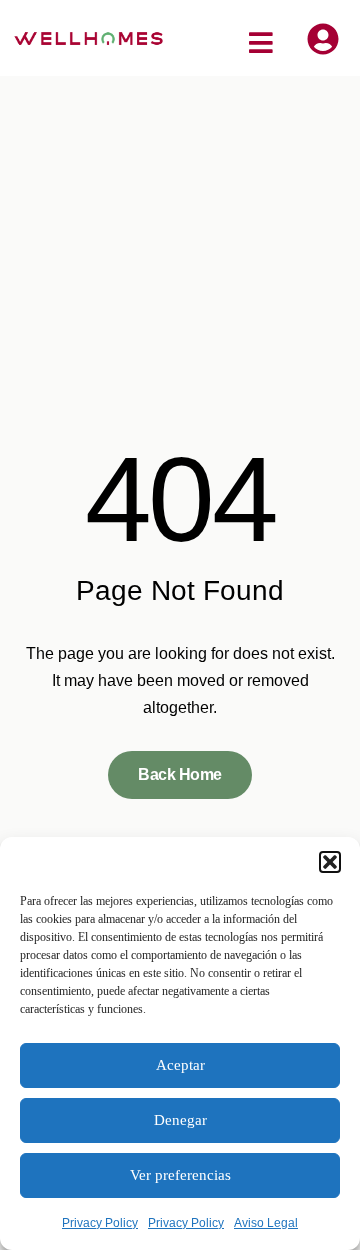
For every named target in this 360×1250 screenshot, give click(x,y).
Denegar (180, 1120)
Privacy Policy (100, 1223)
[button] (330, 862)
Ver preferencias (180, 1175)
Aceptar (180, 1065)
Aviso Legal (266, 1223)
